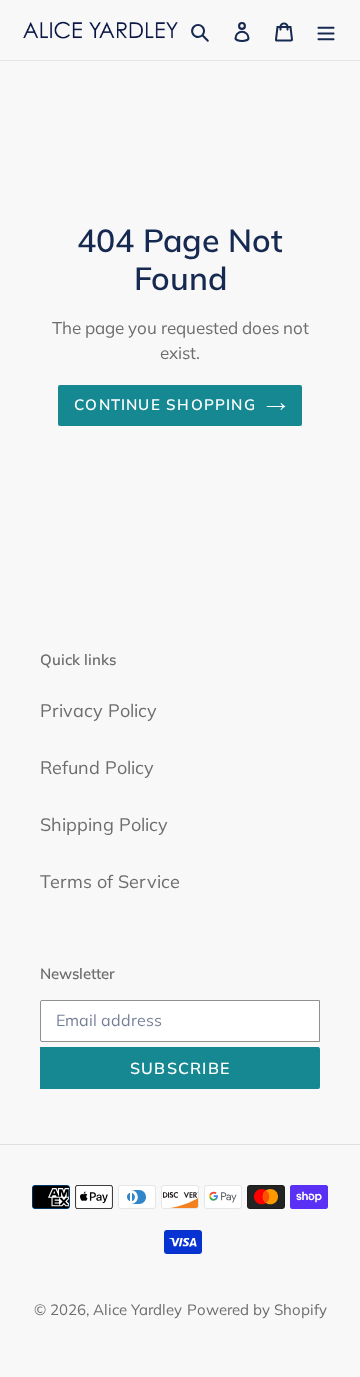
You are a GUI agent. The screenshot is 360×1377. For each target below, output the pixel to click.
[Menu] (326, 29)
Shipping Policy (104, 824)
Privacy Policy (98, 710)
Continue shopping (165, 404)
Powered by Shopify (257, 1309)
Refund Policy (97, 767)
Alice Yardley (137, 1309)
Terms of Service (110, 881)
